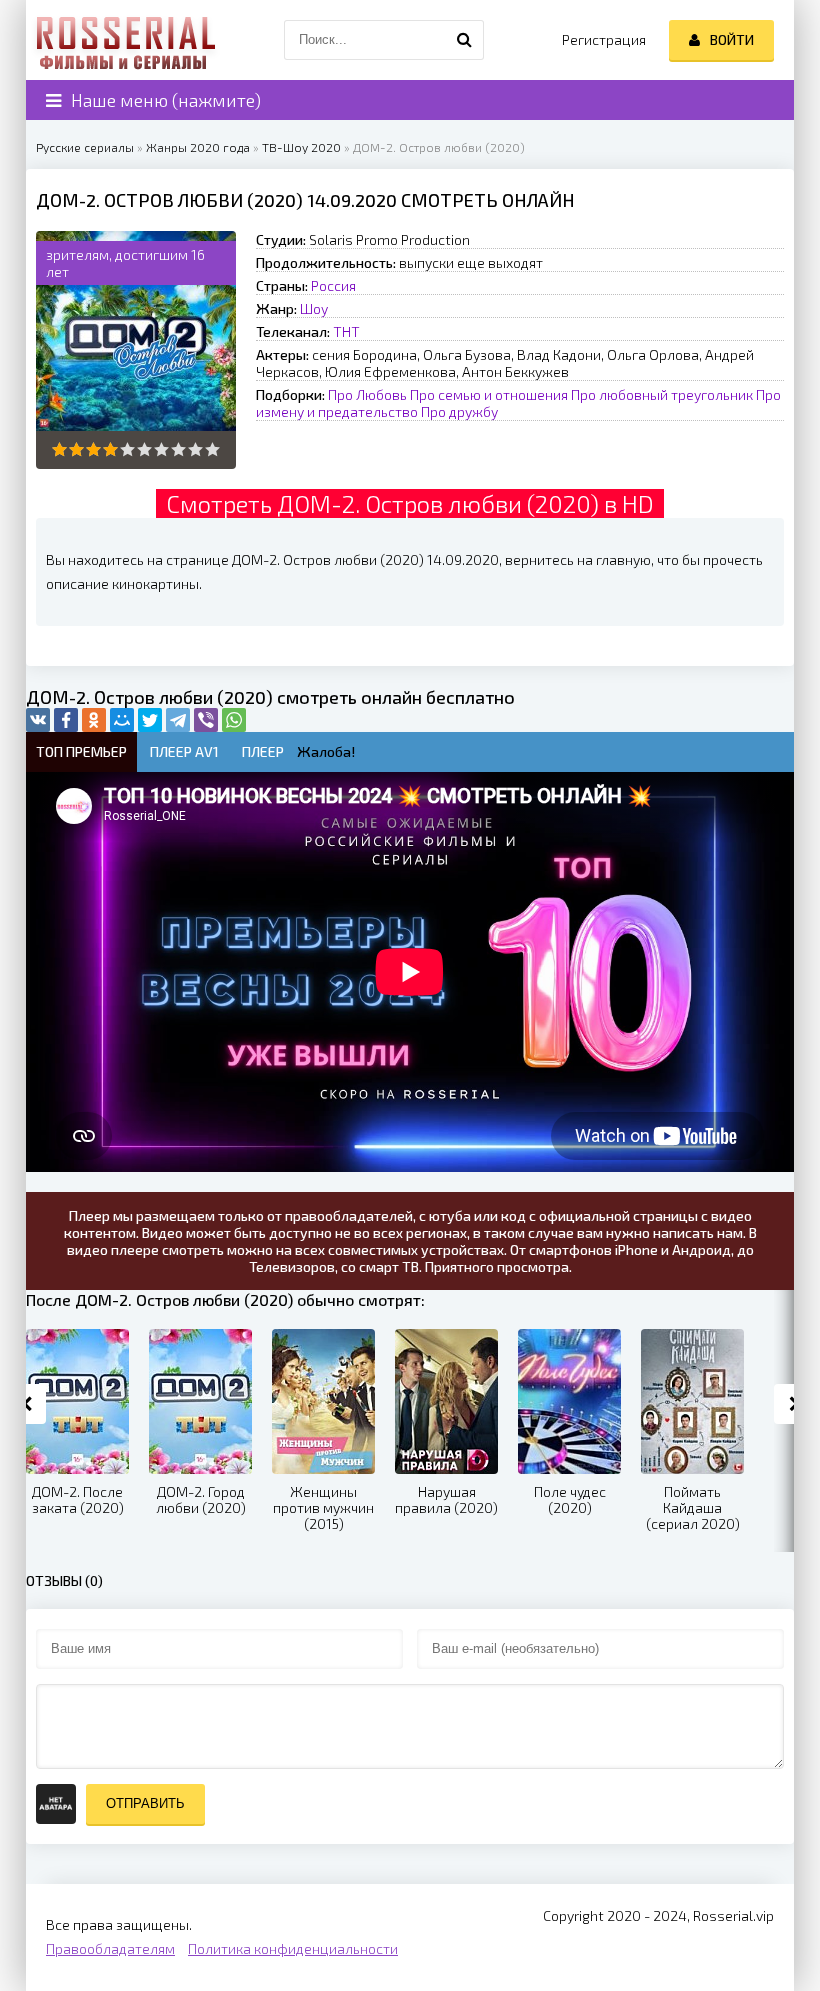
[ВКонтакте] (38, 720)
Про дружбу (459, 411)
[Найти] (464, 40)
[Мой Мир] (122, 720)
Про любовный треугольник (662, 394)
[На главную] (126, 40)
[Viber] (206, 720)
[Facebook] (66, 720)
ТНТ (346, 331)
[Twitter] (150, 720)
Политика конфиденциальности (293, 1948)
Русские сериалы (85, 147)
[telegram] (178, 720)
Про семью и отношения (489, 394)
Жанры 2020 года (198, 147)
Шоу (314, 308)
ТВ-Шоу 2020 (301, 147)
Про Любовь (367, 394)
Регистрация (604, 39)
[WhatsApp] (234, 720)
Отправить (145, 1803)
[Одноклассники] (94, 720)
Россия (333, 285)
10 (212, 449)
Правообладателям (110, 1948)
